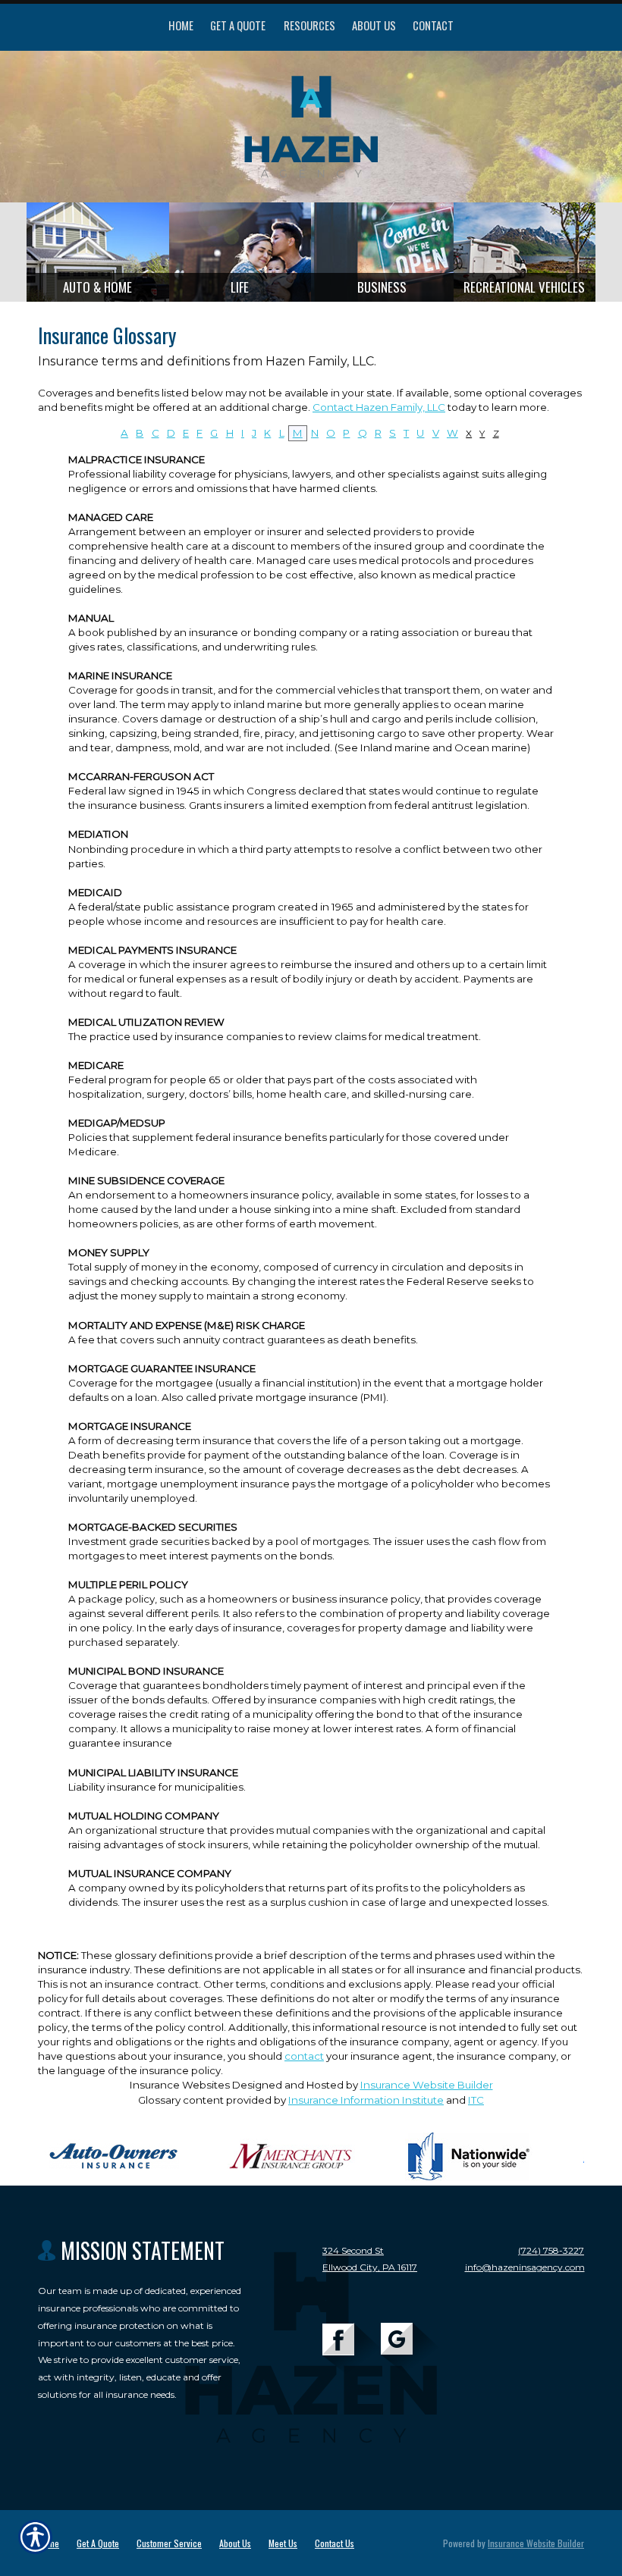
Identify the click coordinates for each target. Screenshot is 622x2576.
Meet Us (283, 2543)
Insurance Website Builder (427, 2085)
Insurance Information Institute (366, 2100)
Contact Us (335, 2543)
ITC (476, 2100)
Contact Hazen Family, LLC (379, 407)
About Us (235, 2543)
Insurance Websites (180, 2085)
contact (304, 2056)
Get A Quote (98, 2543)
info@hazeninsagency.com (525, 2267)
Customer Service (169, 2543)
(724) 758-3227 (551, 2250)
